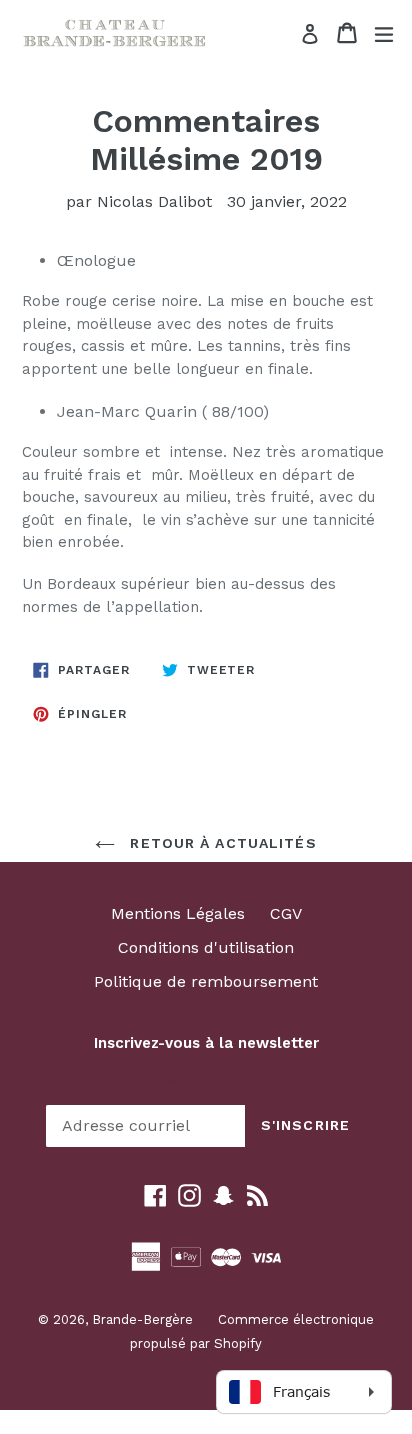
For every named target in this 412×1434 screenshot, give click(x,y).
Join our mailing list (206, 1078)
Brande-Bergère (142, 1319)
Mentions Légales (178, 913)
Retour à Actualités (220, 843)
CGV (286, 913)
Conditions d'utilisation (206, 947)
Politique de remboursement (206, 981)
